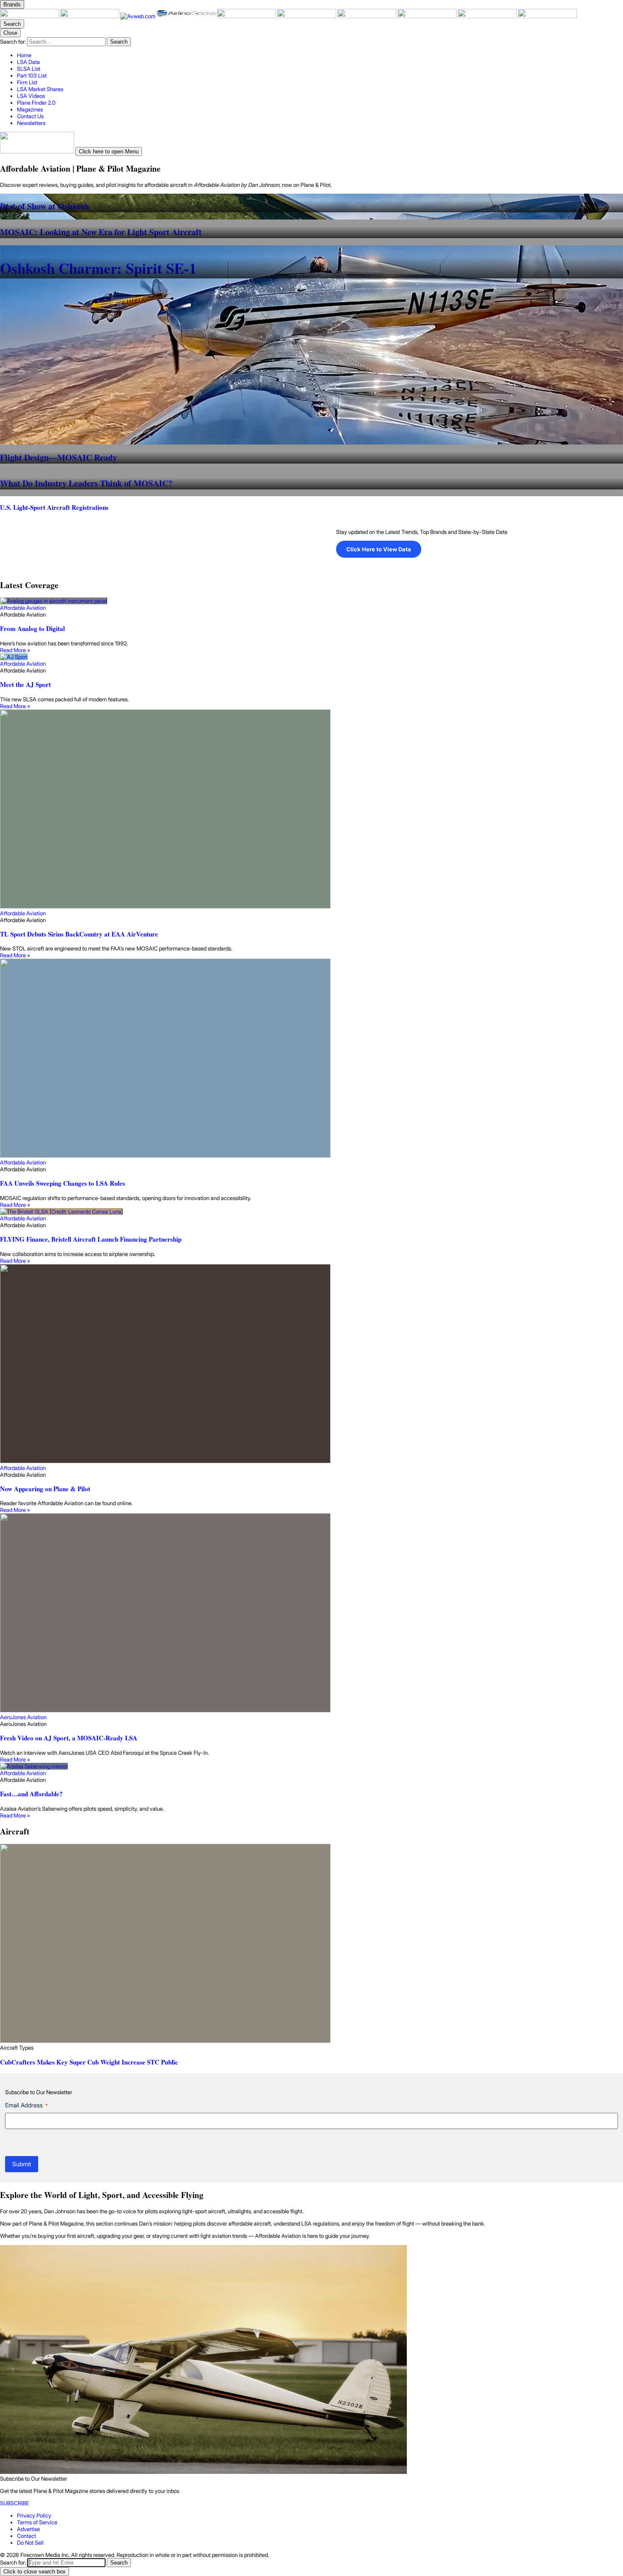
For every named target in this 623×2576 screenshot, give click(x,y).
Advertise (28, 2529)
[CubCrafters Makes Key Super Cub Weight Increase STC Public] (311, 1944)
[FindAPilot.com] (488, 16)
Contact (26, 2536)
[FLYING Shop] (547, 16)
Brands (12, 4)
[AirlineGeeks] (187, 16)
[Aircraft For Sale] (247, 16)
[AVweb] (139, 16)
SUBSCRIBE (15, 2503)
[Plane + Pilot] (30, 16)
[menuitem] (320, 55)
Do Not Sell (30, 2543)
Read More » (15, 650)
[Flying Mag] (90, 16)
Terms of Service (37, 2522)
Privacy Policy (34, 2515)
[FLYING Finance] (428, 16)
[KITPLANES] (307, 16)
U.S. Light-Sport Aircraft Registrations (54, 507)
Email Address (26, 2105)
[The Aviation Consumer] (367, 16)
